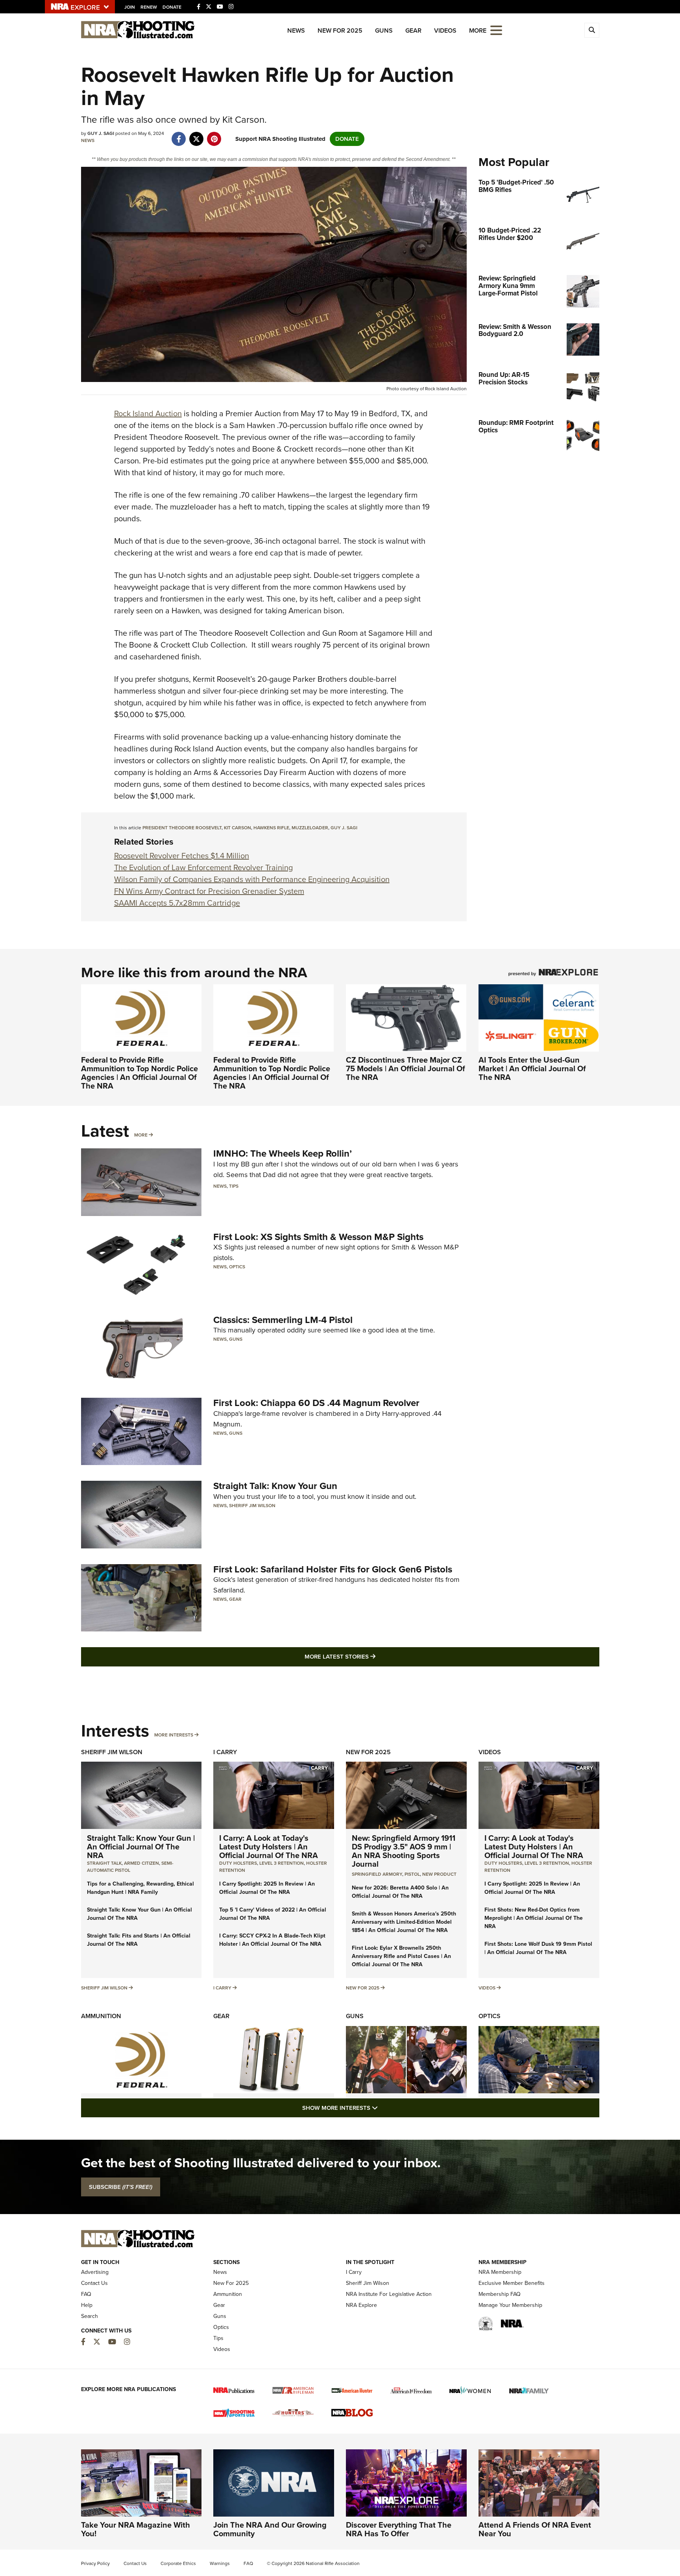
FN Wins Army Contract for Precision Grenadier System (209, 891)
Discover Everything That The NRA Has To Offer (399, 2529)
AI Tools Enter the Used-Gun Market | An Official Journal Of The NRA (532, 1068)
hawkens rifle (271, 828)
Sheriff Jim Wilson (252, 1506)
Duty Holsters (238, 1863)
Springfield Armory (377, 1874)
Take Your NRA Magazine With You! (136, 2529)
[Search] (592, 30)
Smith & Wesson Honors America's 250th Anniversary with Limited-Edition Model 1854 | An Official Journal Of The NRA (404, 1922)
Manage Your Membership (510, 2305)
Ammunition (101, 2016)
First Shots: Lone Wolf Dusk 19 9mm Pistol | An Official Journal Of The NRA (538, 1948)
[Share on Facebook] (179, 135)
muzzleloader (310, 828)
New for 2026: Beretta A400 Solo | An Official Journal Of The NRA (400, 1892)
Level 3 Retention (282, 1863)
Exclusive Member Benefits (512, 2283)
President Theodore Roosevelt (182, 828)
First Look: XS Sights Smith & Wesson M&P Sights (318, 1237)
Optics (237, 1267)
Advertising (95, 2272)
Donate (172, 7)
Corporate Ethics (178, 2563)
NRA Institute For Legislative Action (389, 2294)
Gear (413, 30)
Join (130, 7)
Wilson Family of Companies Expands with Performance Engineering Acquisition (252, 879)
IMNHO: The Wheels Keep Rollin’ (283, 1153)
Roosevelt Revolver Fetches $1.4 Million (182, 856)
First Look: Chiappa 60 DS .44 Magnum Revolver (316, 1403)
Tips (234, 1186)
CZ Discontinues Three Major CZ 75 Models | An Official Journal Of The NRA (406, 1068)
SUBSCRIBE (121, 2187)
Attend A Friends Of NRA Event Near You (535, 2529)
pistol (412, 1874)
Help (87, 2305)
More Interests (174, 1735)
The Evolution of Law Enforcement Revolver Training (203, 867)
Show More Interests (382, 2108)
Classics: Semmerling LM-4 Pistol (283, 1320)
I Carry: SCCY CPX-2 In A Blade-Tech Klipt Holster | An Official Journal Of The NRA (272, 1940)
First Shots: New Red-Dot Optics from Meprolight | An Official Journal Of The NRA (534, 1918)
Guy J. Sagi (344, 828)
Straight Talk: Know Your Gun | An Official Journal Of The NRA (141, 1847)
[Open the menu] (496, 30)
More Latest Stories (372, 1656)
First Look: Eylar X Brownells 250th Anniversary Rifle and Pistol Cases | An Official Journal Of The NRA (401, 1956)
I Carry (225, 1752)
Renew (149, 7)
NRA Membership (500, 2272)
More (141, 1135)
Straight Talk (104, 1863)
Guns (384, 30)
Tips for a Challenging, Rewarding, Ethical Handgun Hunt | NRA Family (140, 1888)
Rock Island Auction (148, 413)
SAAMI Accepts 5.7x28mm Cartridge (177, 903)
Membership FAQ (500, 2294)
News (296, 30)
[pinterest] (214, 135)
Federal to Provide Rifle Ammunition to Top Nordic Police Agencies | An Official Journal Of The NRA (140, 1073)
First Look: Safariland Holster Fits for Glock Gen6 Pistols (333, 1569)
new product (439, 1874)
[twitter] (197, 135)
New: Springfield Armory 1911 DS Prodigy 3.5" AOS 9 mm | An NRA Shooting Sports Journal (404, 1851)
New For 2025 (340, 30)
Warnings (220, 2563)
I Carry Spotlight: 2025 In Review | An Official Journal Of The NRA (267, 1888)
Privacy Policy (95, 2563)
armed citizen (141, 1863)
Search (90, 2316)
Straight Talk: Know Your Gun (275, 1486)
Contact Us (94, 2283)
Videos (445, 30)
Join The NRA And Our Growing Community (270, 2529)
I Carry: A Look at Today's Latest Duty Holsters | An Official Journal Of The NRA (269, 1847)
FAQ (86, 2294)
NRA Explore (361, 2305)
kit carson (237, 828)
